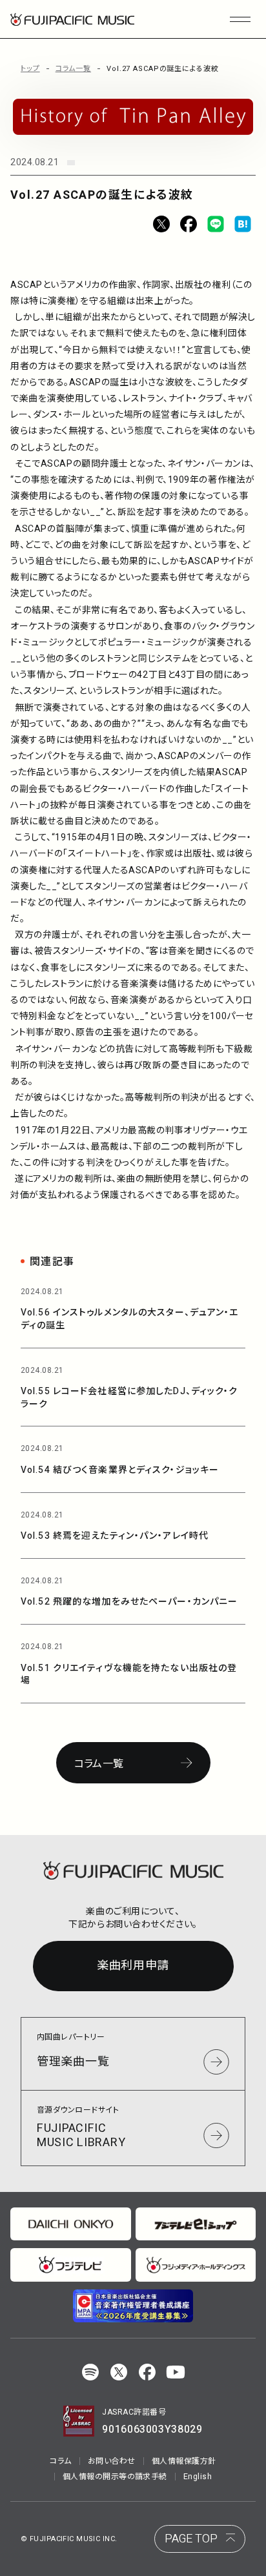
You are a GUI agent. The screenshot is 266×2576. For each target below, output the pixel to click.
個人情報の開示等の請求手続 (115, 2477)
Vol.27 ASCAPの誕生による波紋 (163, 69)
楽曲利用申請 (133, 1966)
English (198, 2477)
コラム (60, 2461)
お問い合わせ (112, 2461)
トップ (30, 69)
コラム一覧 (73, 69)
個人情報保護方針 (184, 2461)
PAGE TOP (191, 2539)
